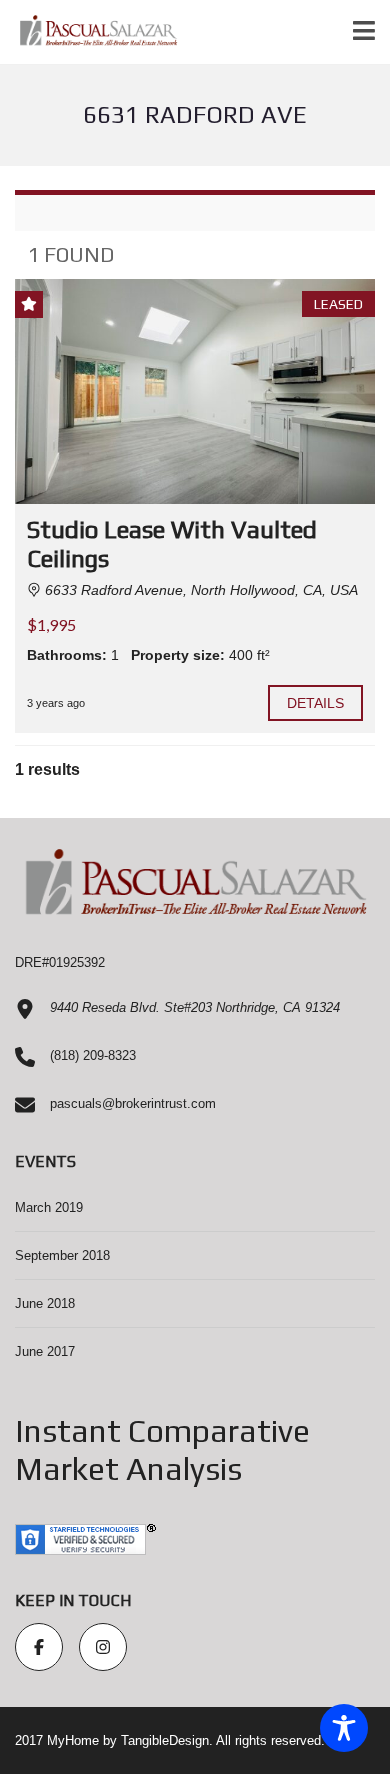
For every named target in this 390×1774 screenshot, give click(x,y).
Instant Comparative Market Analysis (162, 1449)
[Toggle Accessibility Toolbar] (344, 1728)
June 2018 (45, 1303)
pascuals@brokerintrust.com (133, 1103)
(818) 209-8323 (93, 1055)
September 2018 (62, 1255)
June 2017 (45, 1351)
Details (316, 703)
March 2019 (49, 1207)
